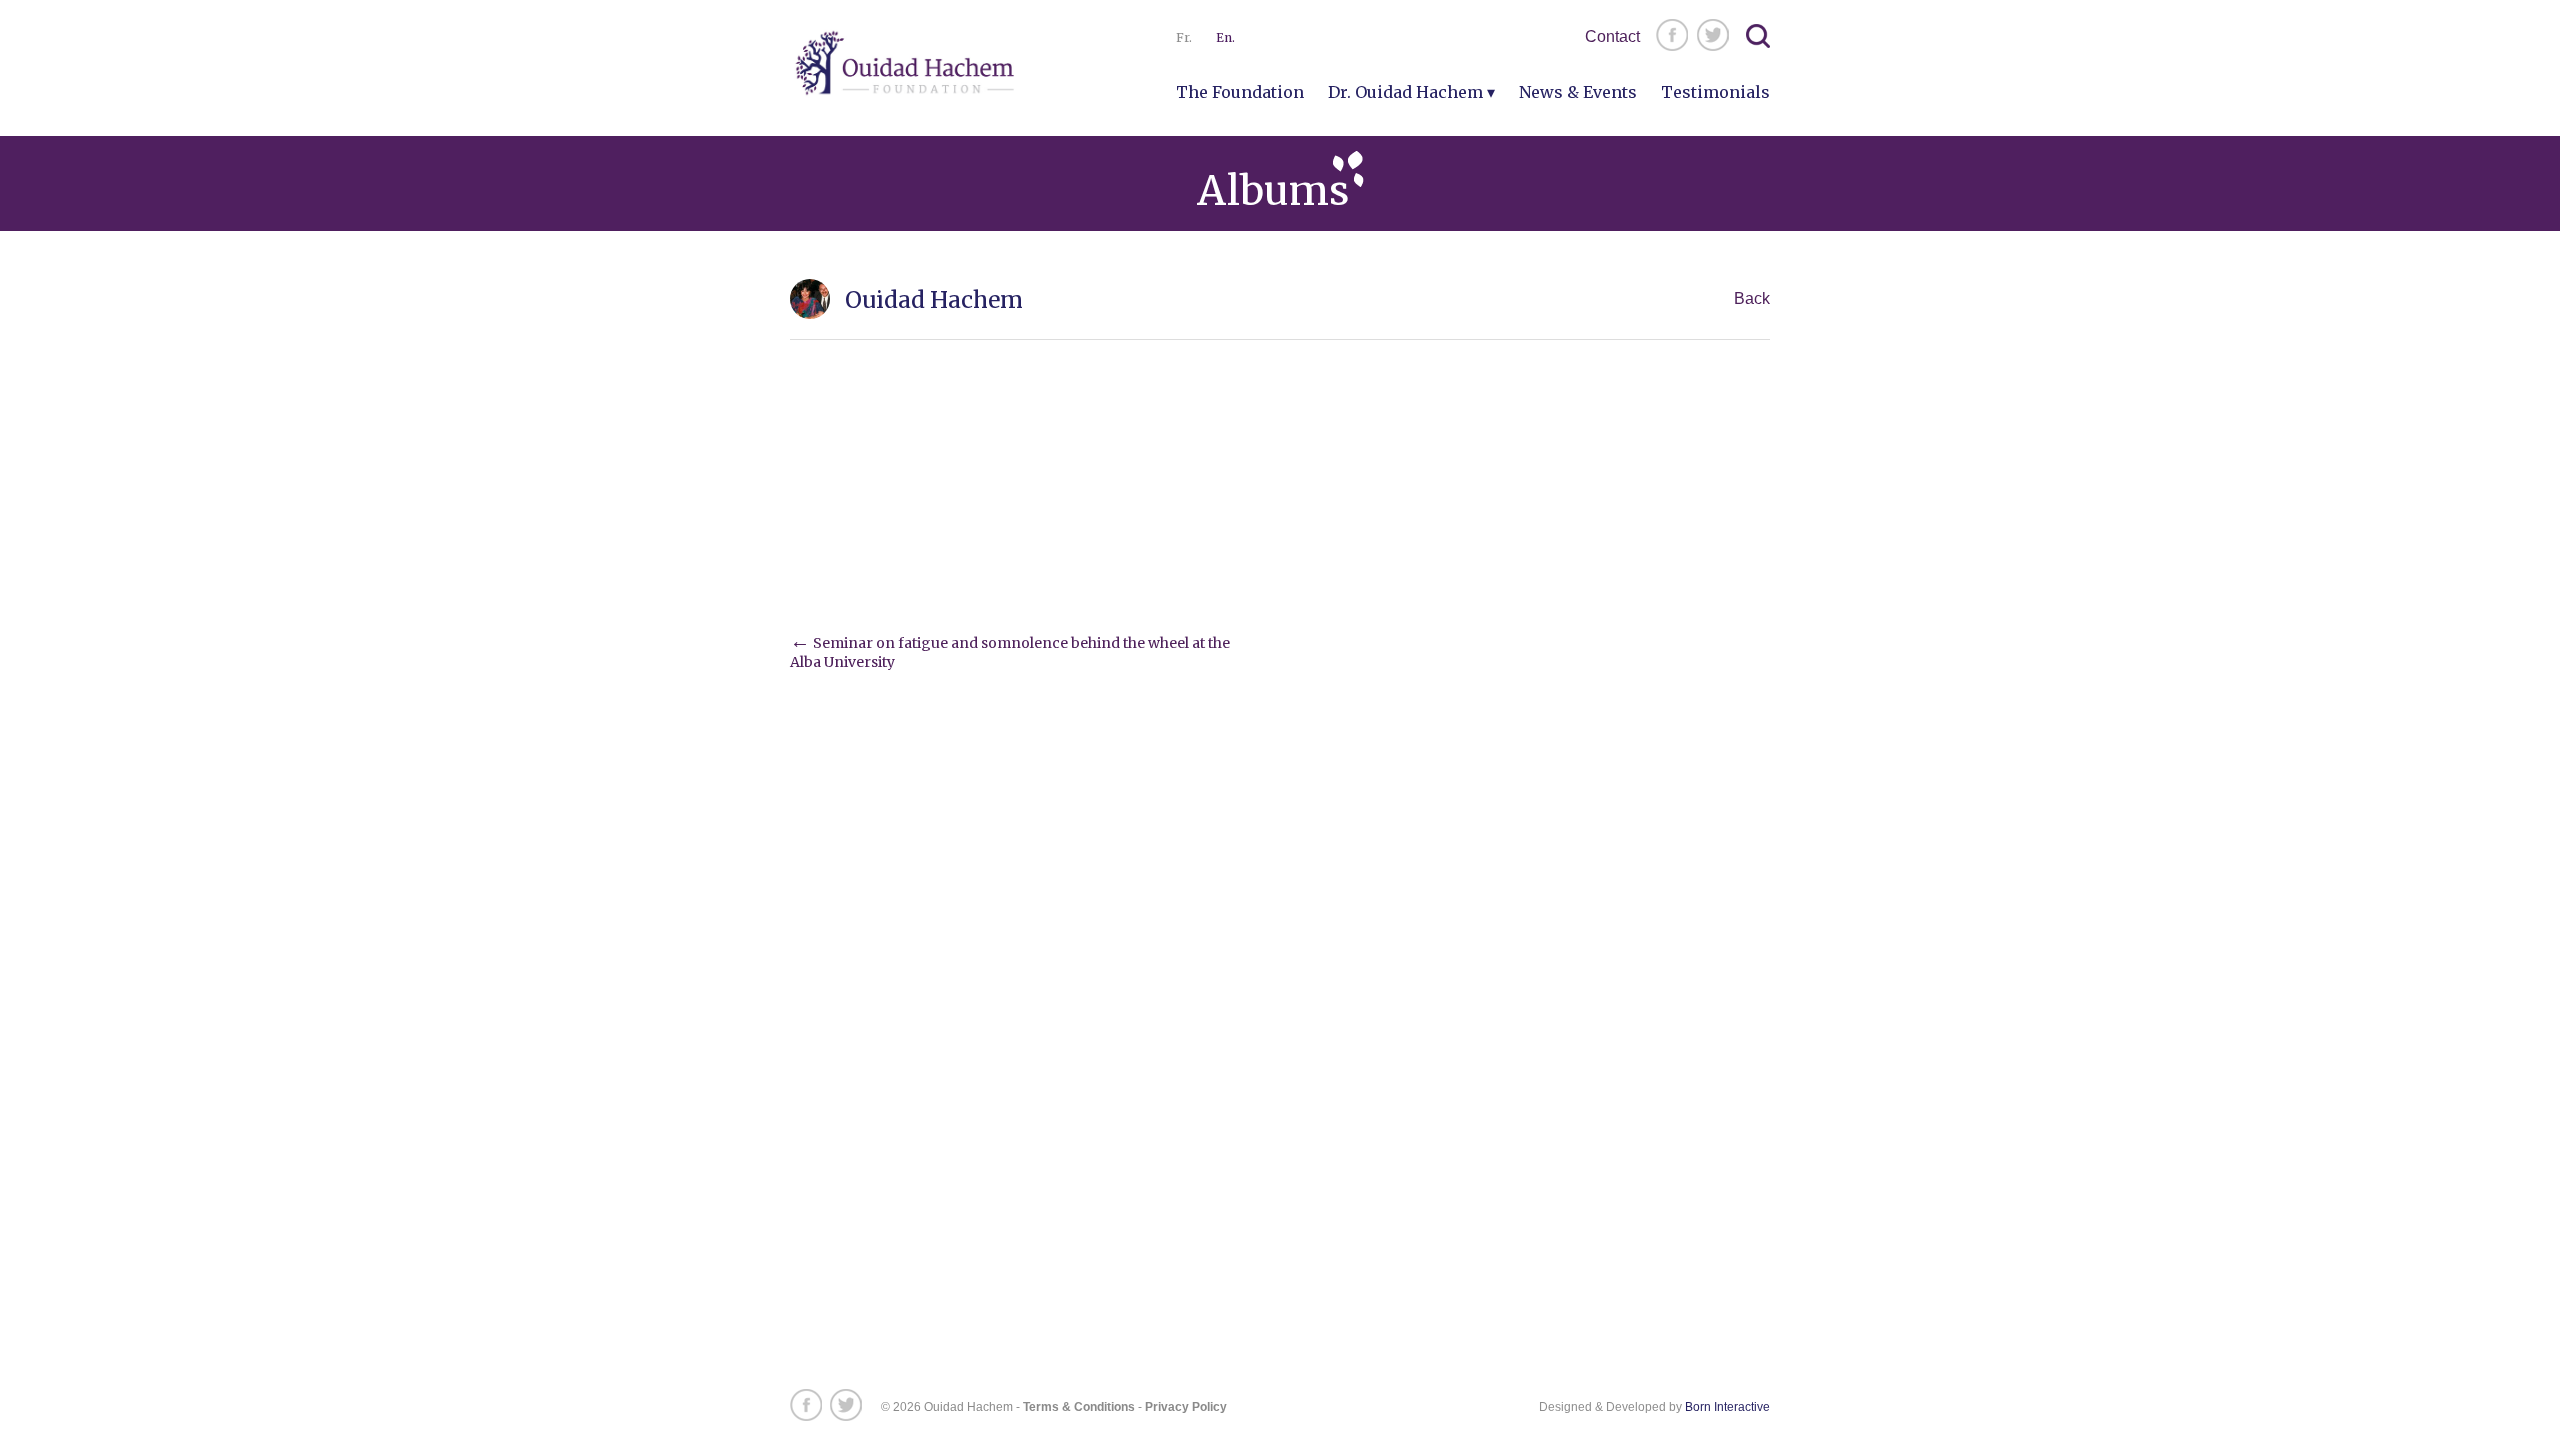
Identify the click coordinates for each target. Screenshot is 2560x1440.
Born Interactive (1727, 1407)
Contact (1612, 36)
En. (1225, 37)
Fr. (1184, 37)
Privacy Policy (1186, 1407)
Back (1752, 298)
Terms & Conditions (1079, 1407)
